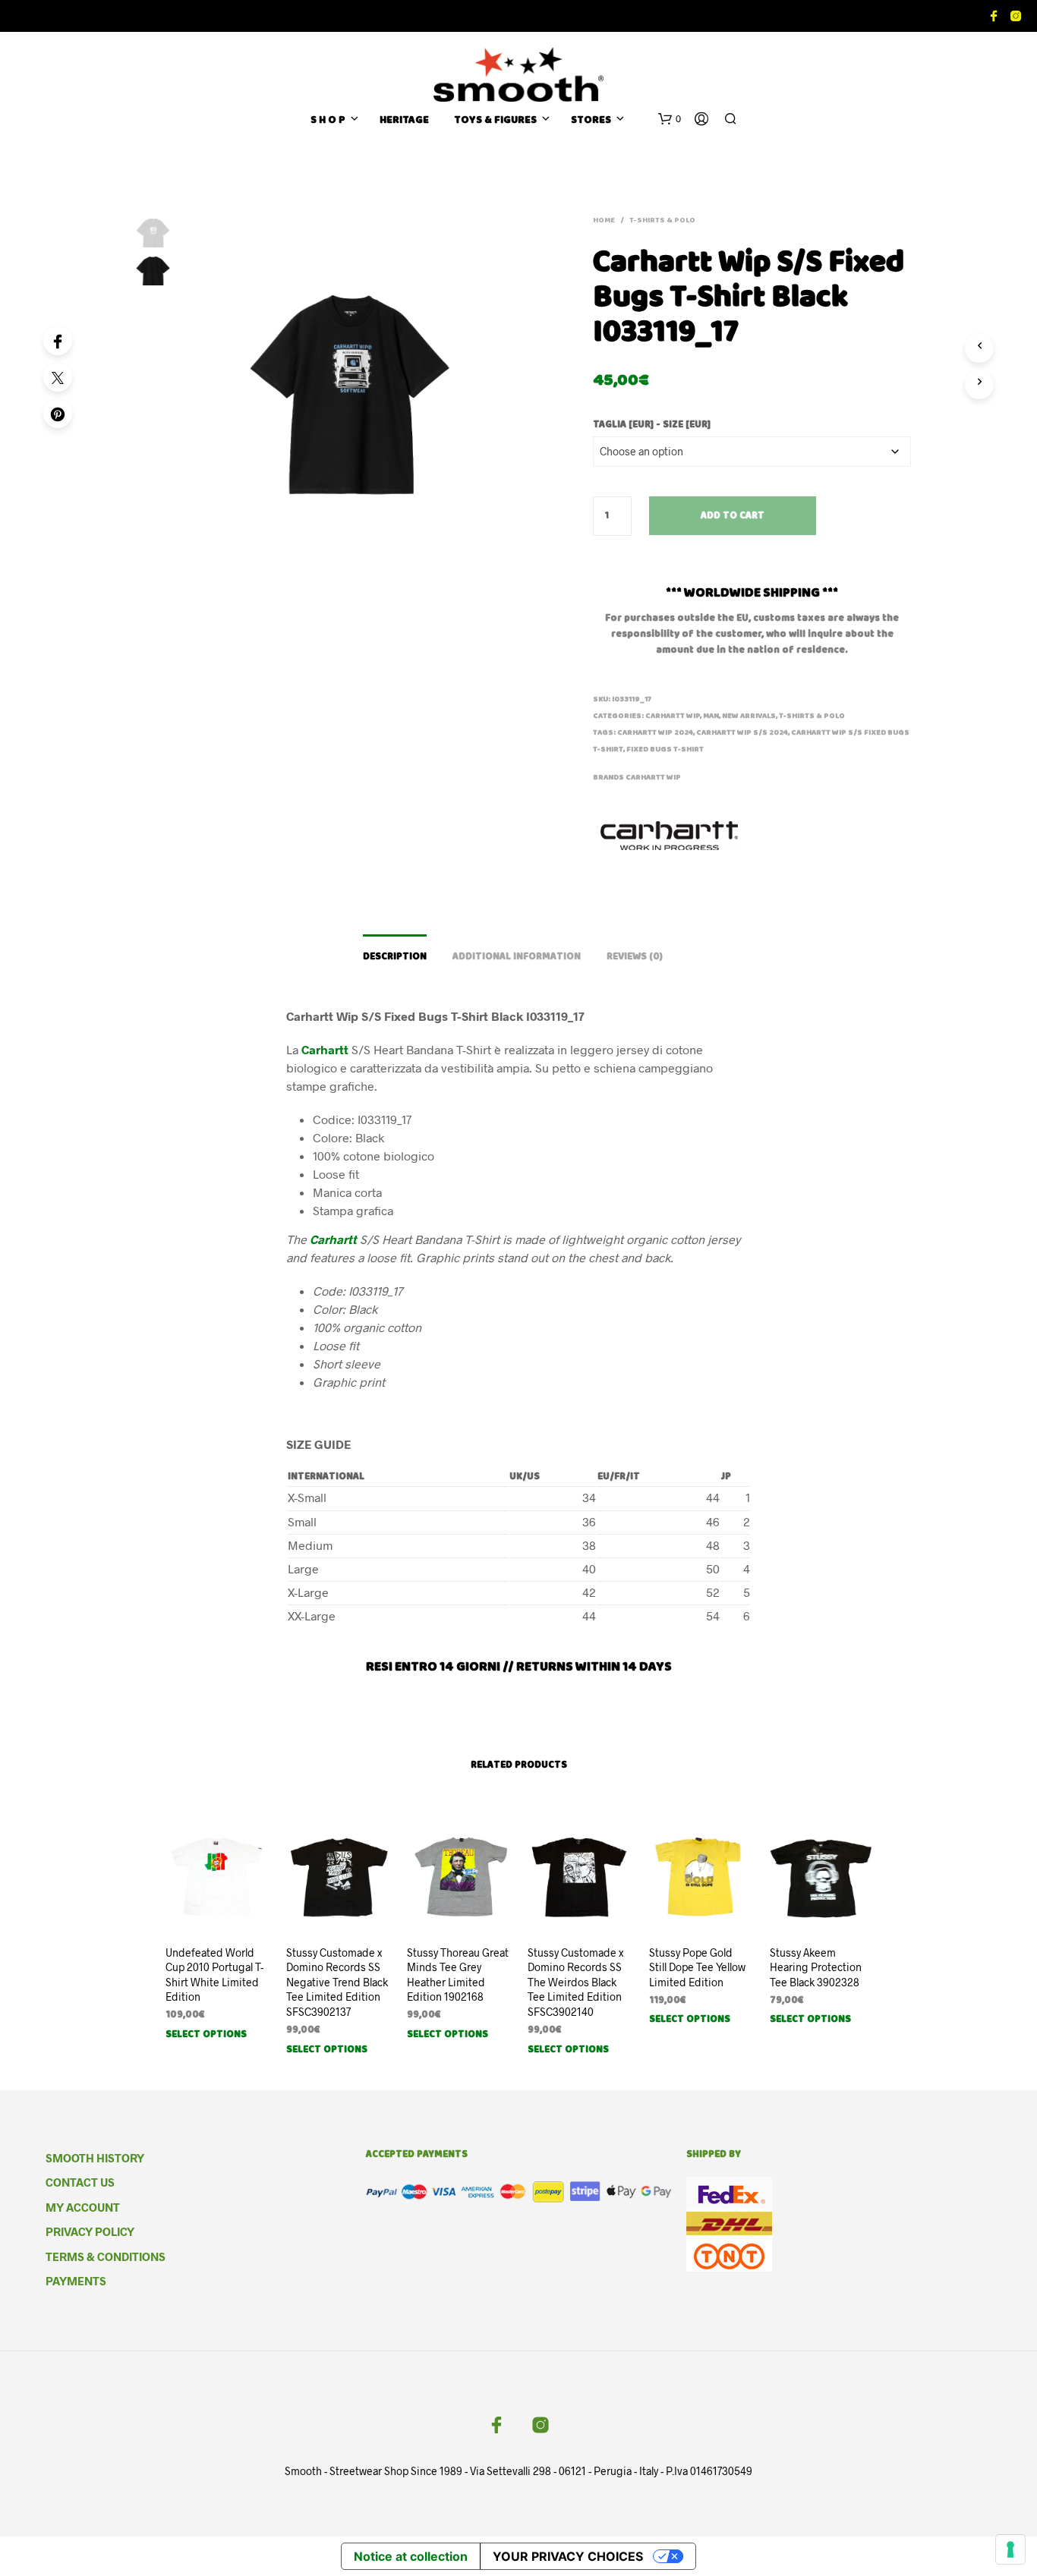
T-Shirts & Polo (662, 221)
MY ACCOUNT (83, 2207)
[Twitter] (58, 377)
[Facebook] (58, 341)
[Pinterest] (58, 414)
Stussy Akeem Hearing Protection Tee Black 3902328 (816, 1967)
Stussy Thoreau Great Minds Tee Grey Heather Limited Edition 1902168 (458, 1975)
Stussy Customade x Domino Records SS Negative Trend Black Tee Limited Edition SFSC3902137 (337, 1982)
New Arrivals (749, 716)
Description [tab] (395, 957)
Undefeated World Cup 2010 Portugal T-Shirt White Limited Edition (214, 1975)
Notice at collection (411, 2556)
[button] (670, 119)
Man (711, 716)
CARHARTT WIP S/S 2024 (742, 733)
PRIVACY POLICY (90, 2231)
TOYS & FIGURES (495, 121)
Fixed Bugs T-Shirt (665, 750)
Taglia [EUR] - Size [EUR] (652, 425)
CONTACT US (80, 2182)
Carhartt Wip (653, 778)
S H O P (328, 121)
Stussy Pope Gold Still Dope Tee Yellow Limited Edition (697, 1967)
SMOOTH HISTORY (95, 2158)
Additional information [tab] (517, 957)
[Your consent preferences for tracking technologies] (1010, 2549)
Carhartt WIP (673, 716)
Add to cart (733, 516)
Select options (206, 2035)
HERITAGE (404, 121)
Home (604, 221)
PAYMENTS (76, 2281)
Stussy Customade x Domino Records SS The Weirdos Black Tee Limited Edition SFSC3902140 (575, 1982)
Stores (591, 121)
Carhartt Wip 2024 (655, 733)
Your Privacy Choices (568, 2556)
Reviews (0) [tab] (635, 957)
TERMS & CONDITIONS (106, 2256)
